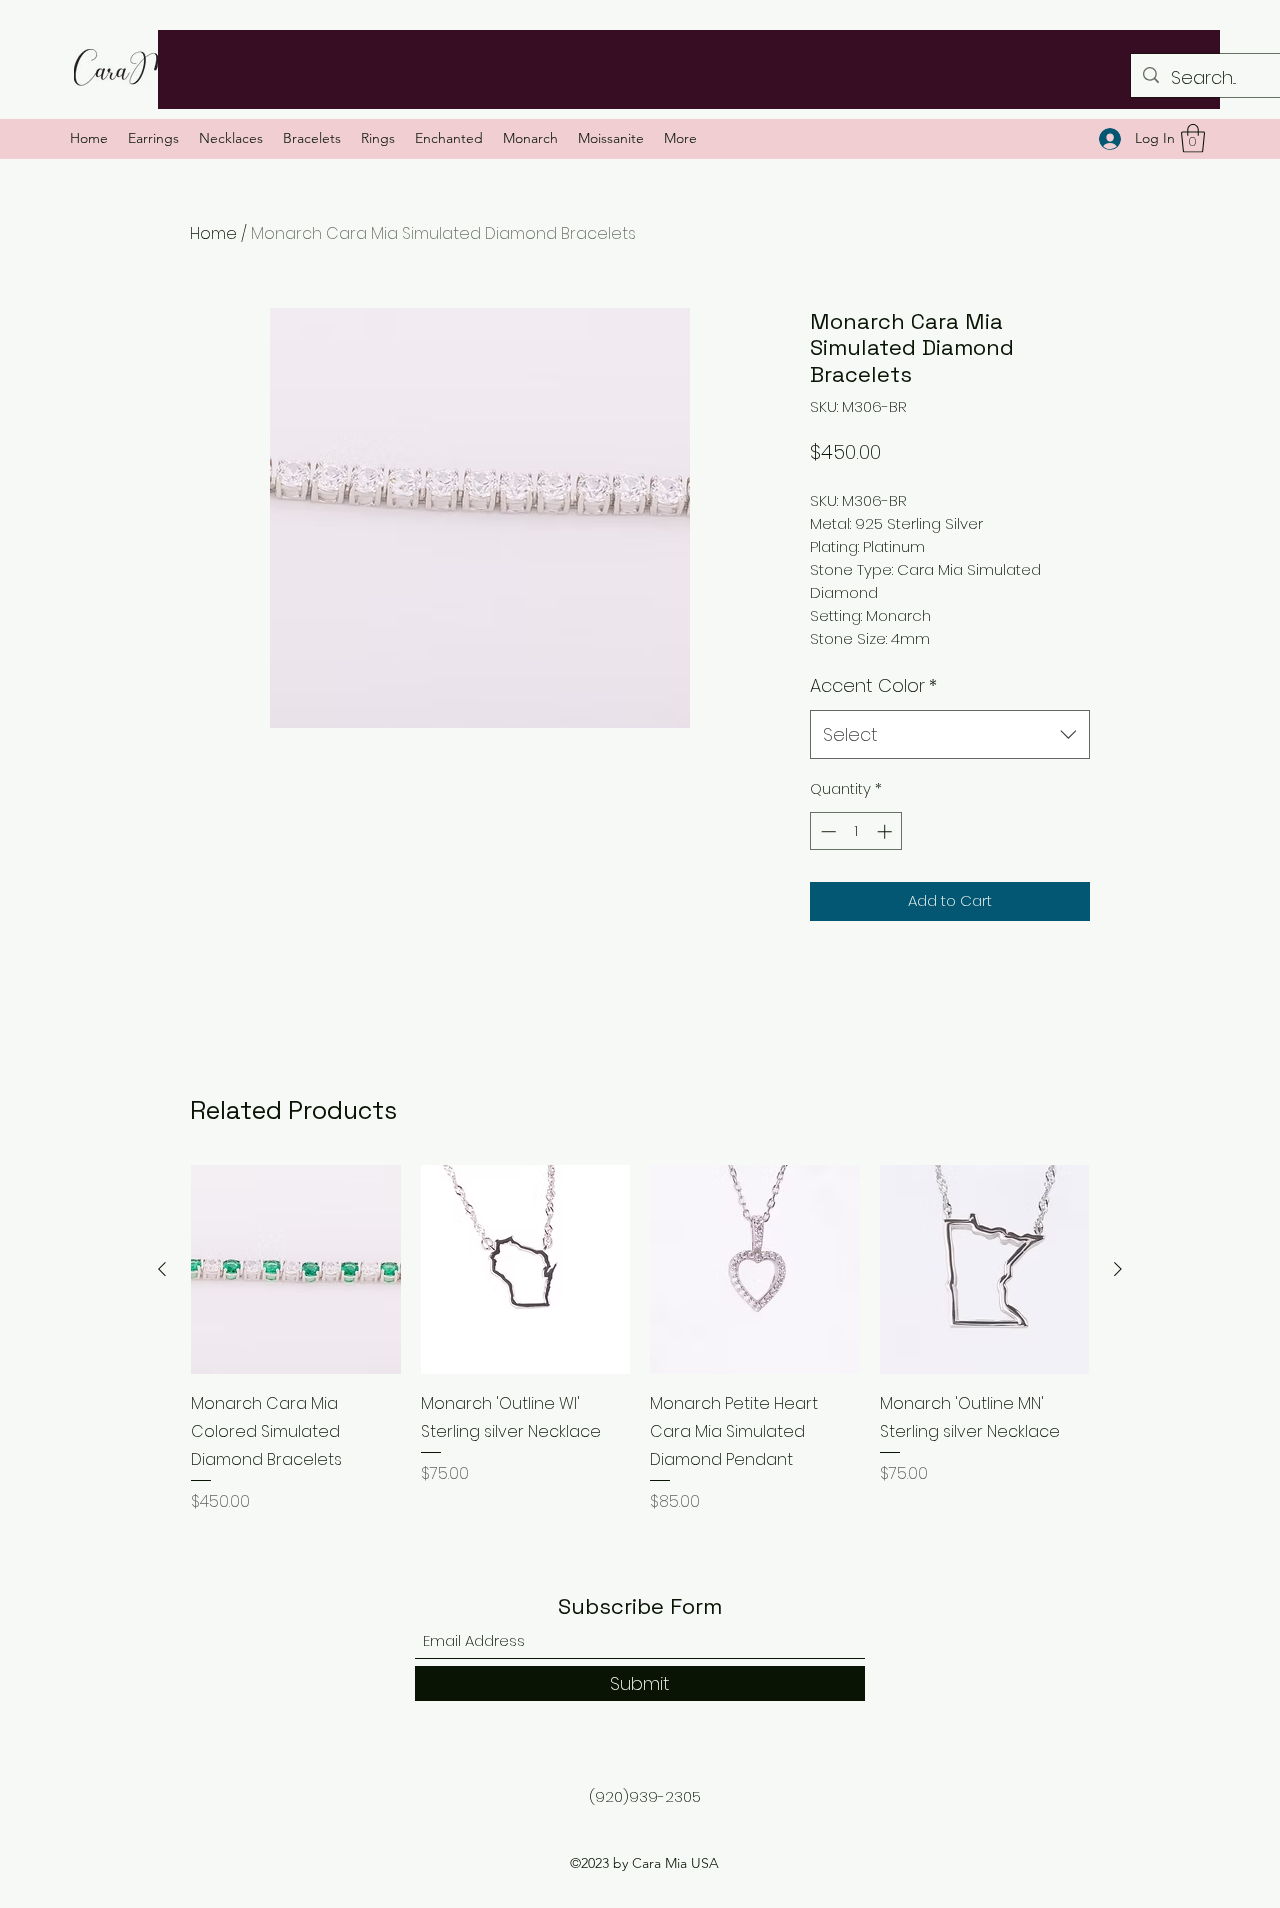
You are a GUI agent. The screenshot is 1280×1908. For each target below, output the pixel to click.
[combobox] (950, 735)
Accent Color (873, 685)
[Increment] (886, 831)
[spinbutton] (856, 831)
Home (213, 233)
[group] (640, 1339)
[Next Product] (1118, 1269)
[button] (1193, 138)
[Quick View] (296, 1270)
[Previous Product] (162, 1269)
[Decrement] (826, 831)
